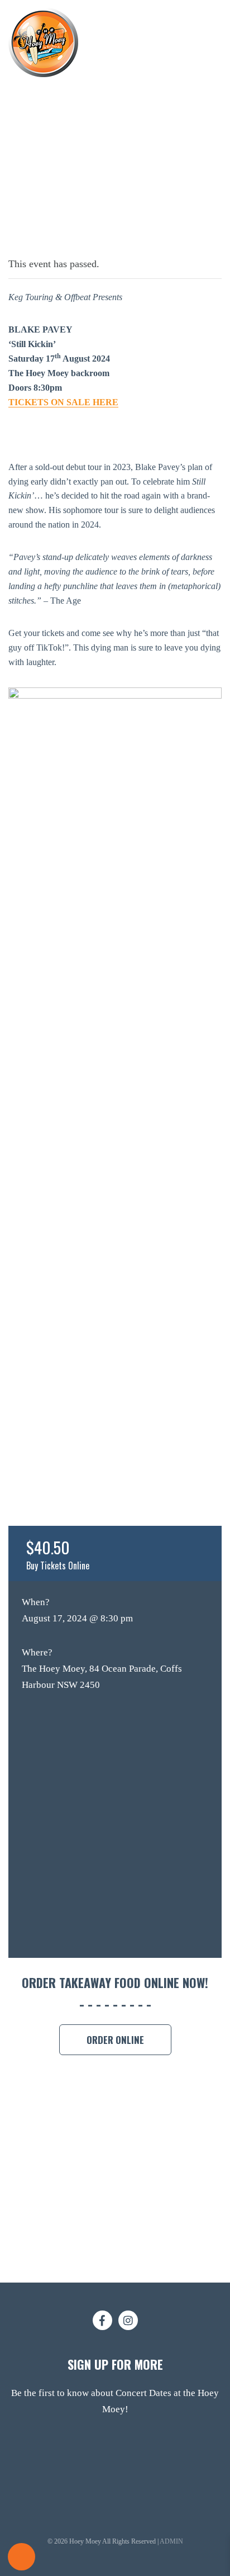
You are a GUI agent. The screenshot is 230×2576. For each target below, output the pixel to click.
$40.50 (58, 1554)
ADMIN (171, 2541)
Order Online (115, 2040)
